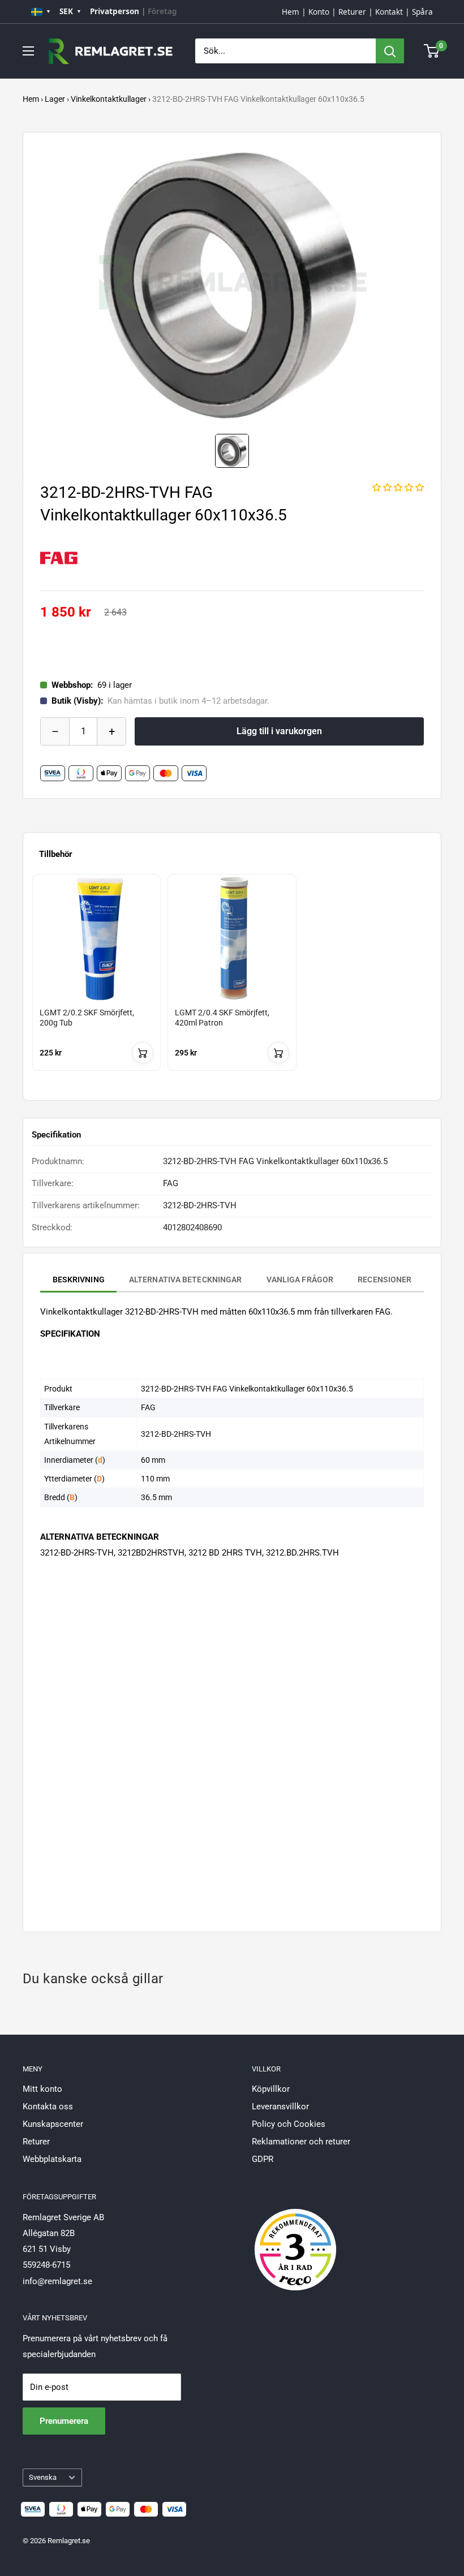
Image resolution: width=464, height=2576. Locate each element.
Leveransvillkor (280, 2107)
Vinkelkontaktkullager (109, 99)
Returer (352, 12)
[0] (432, 51)
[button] (398, 488)
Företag (162, 11)
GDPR (263, 2159)
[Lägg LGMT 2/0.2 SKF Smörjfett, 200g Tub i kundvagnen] (143, 1053)
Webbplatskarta (52, 2159)
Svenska (43, 2477)
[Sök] (390, 51)
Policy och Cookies (289, 2124)
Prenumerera (64, 2421)
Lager (55, 99)
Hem (291, 12)
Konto (319, 12)
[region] (232, 983)
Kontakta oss (48, 2107)
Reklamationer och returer (301, 2142)
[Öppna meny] (28, 51)
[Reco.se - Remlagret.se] (295, 2238)
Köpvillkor (271, 2089)
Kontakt (389, 12)
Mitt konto (42, 2089)
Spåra (422, 12)
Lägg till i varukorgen (279, 731)
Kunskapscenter (53, 2124)
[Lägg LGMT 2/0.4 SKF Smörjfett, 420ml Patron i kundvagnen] (278, 1053)
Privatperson (115, 11)
